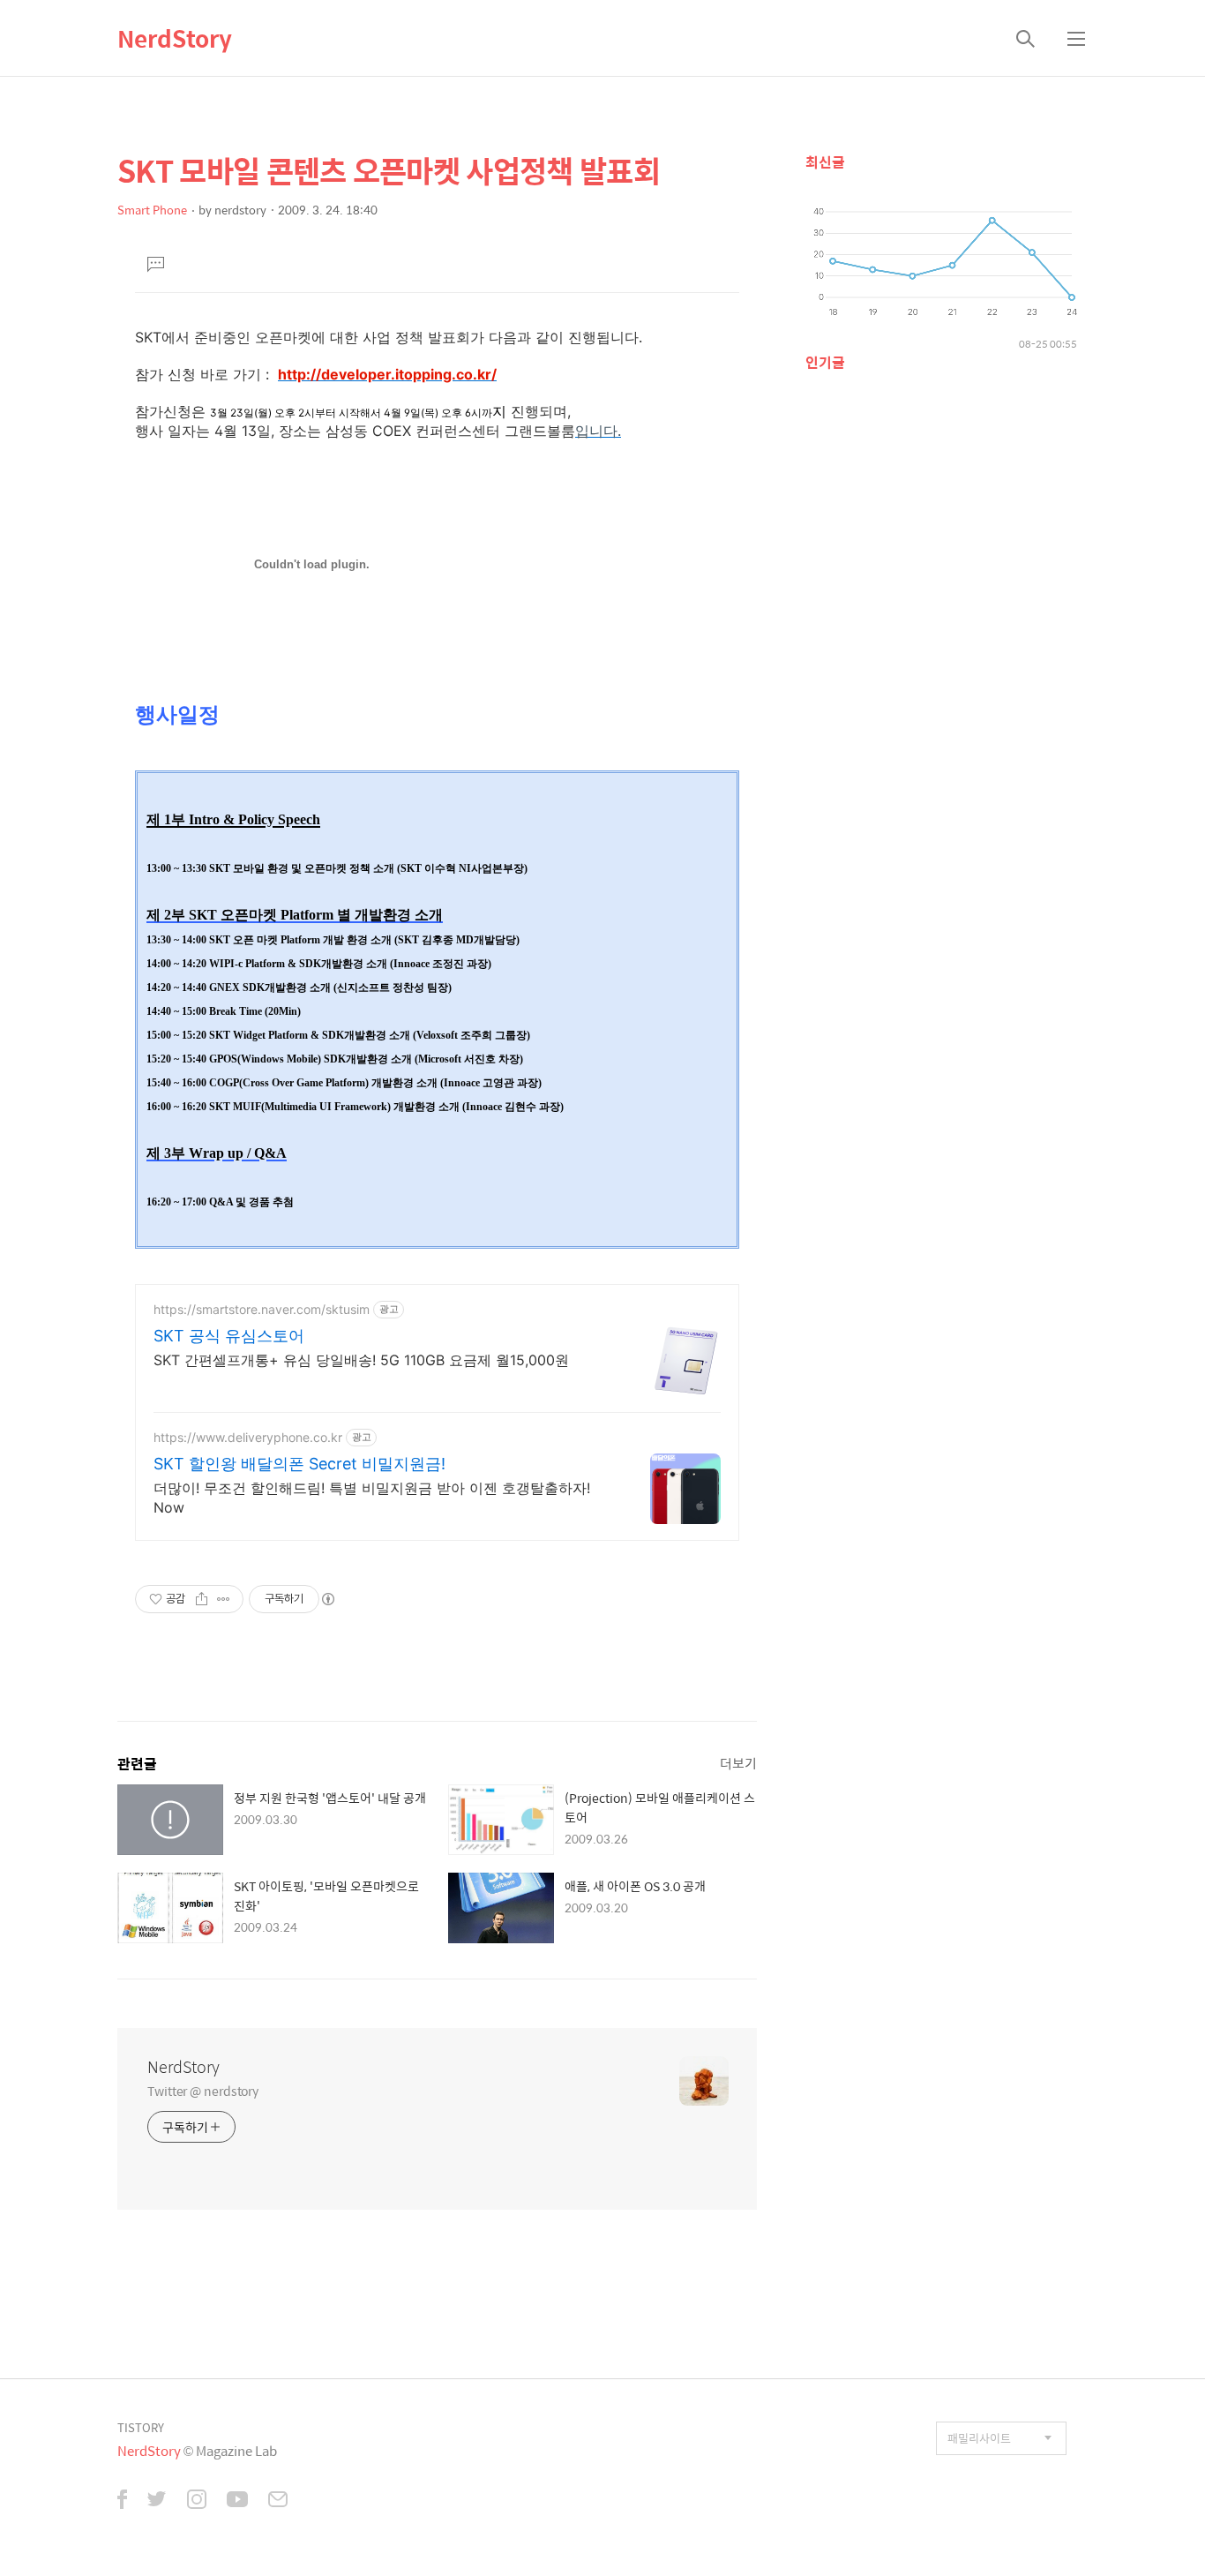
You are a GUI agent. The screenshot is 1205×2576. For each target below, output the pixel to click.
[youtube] (237, 2501)
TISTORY (141, 2427)
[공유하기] (202, 1599)
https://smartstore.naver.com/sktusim (262, 1309)
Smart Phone (152, 210)
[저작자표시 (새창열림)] (327, 1599)
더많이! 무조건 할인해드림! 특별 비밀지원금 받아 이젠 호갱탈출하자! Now (372, 1498)
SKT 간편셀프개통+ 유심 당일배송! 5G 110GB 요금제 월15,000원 (361, 1360)
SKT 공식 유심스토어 (229, 1336)
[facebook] (122, 2501)
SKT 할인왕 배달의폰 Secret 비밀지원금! (299, 1464)
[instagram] (197, 2501)
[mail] (278, 2501)
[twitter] (157, 2501)
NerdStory (175, 38)
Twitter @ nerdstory (203, 2090)
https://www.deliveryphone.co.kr (248, 1437)
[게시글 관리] (224, 1599)
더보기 (738, 1763)
